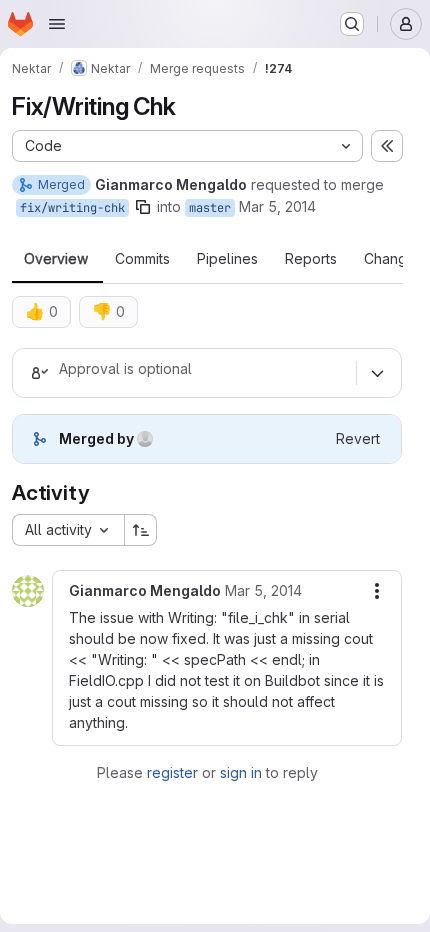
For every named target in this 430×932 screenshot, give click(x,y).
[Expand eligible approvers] (377, 373)
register (172, 772)
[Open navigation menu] (57, 24)
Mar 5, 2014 (277, 206)
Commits (142, 259)
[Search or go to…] (352, 24)
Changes (393, 259)
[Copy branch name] (143, 207)
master (210, 208)
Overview (56, 259)
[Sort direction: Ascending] (141, 530)
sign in (241, 772)
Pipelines (227, 259)
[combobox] (68, 530)
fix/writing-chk (72, 208)
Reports (311, 259)
